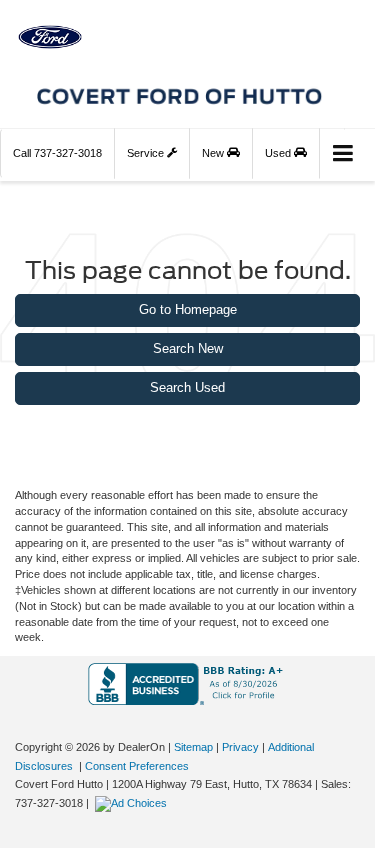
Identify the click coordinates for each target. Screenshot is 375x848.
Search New (188, 348)
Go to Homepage (188, 309)
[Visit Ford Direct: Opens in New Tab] (133, 803)
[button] (57, 153)
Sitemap (193, 747)
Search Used (187, 387)
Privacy (240, 747)
